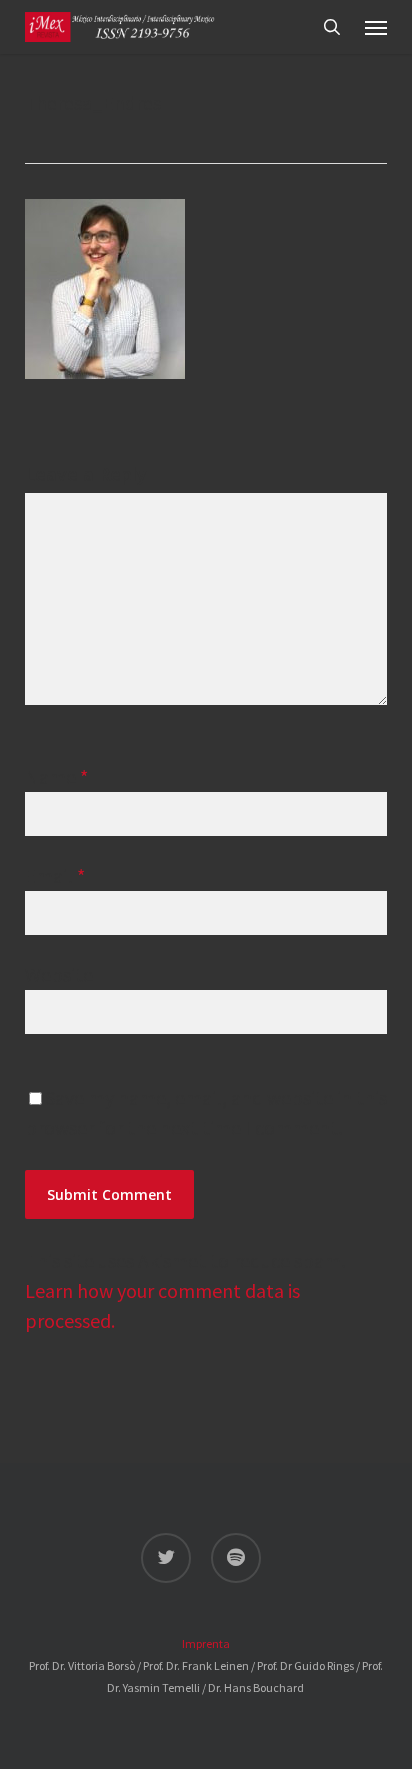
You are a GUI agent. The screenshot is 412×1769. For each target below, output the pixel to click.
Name (56, 776)
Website (59, 974)
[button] (376, 27)
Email (55, 875)
